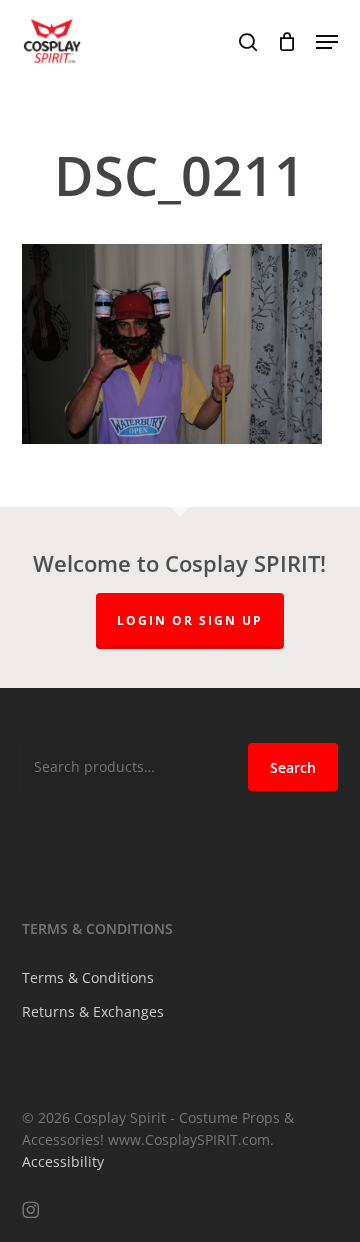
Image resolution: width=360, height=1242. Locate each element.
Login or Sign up (190, 620)
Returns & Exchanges (93, 1011)
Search (293, 767)
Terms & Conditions (88, 977)
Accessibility (63, 1161)
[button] (327, 42)
